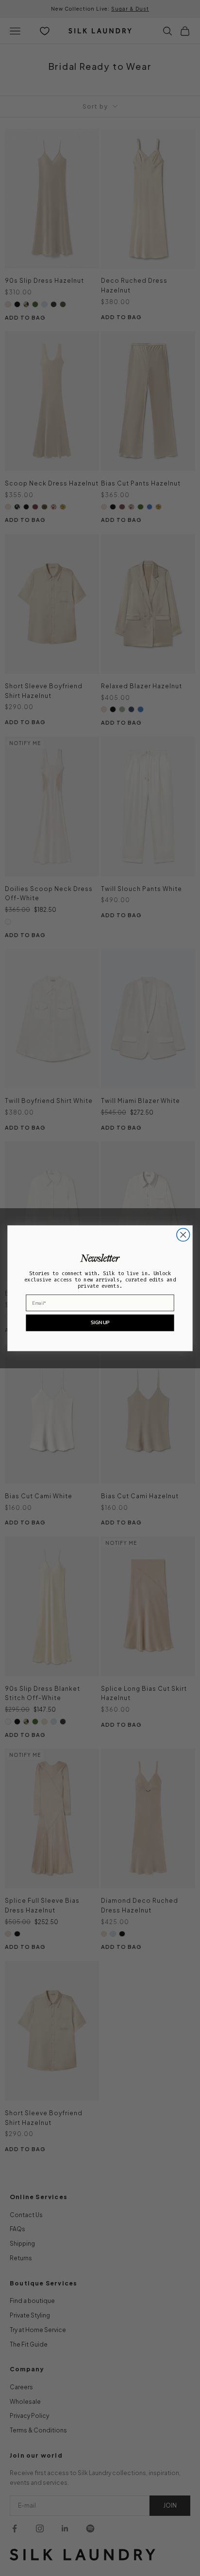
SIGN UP (100, 1322)
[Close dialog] (183, 1235)
